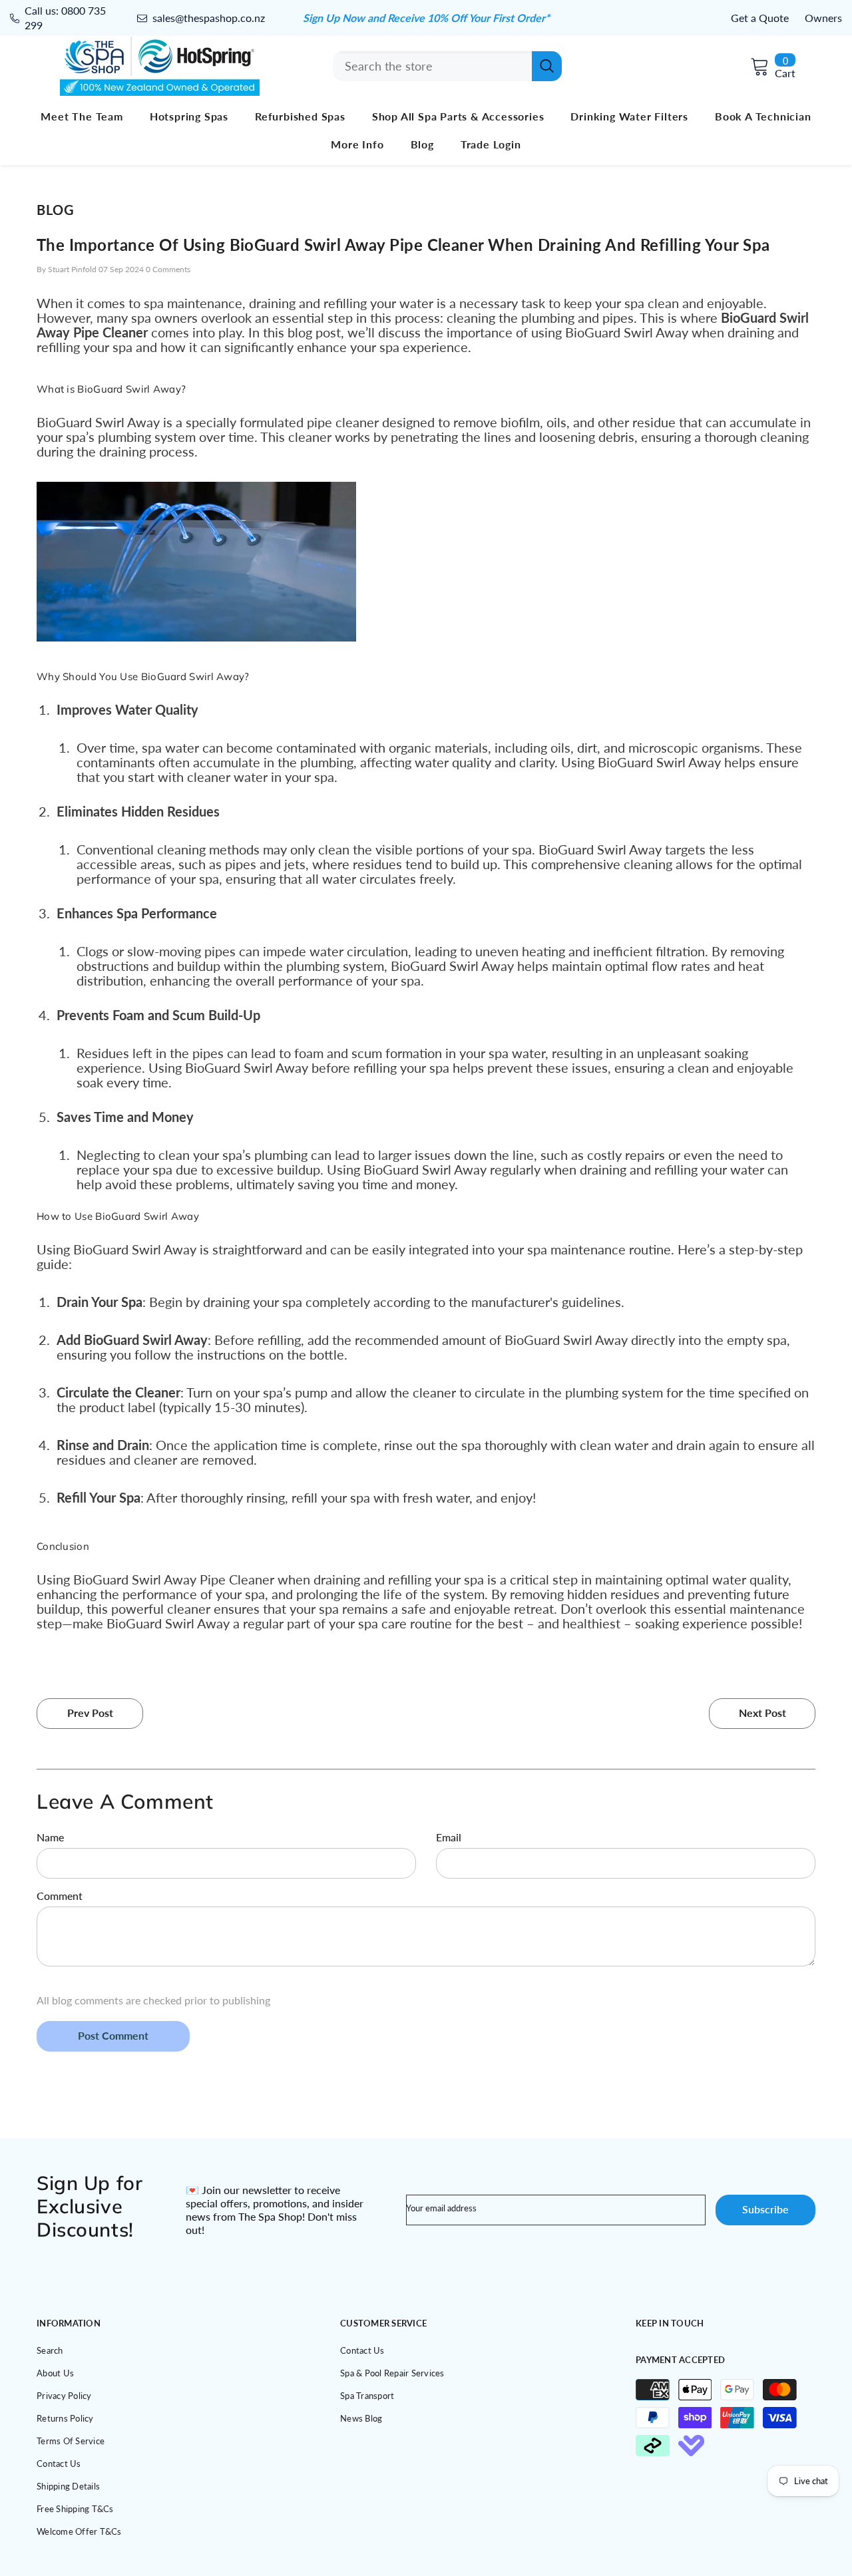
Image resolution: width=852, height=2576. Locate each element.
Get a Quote (760, 18)
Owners (823, 18)
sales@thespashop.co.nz (209, 18)
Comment (60, 1896)
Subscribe (765, 2209)
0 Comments (168, 269)
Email (449, 1837)
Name (50, 1837)
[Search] (447, 66)
